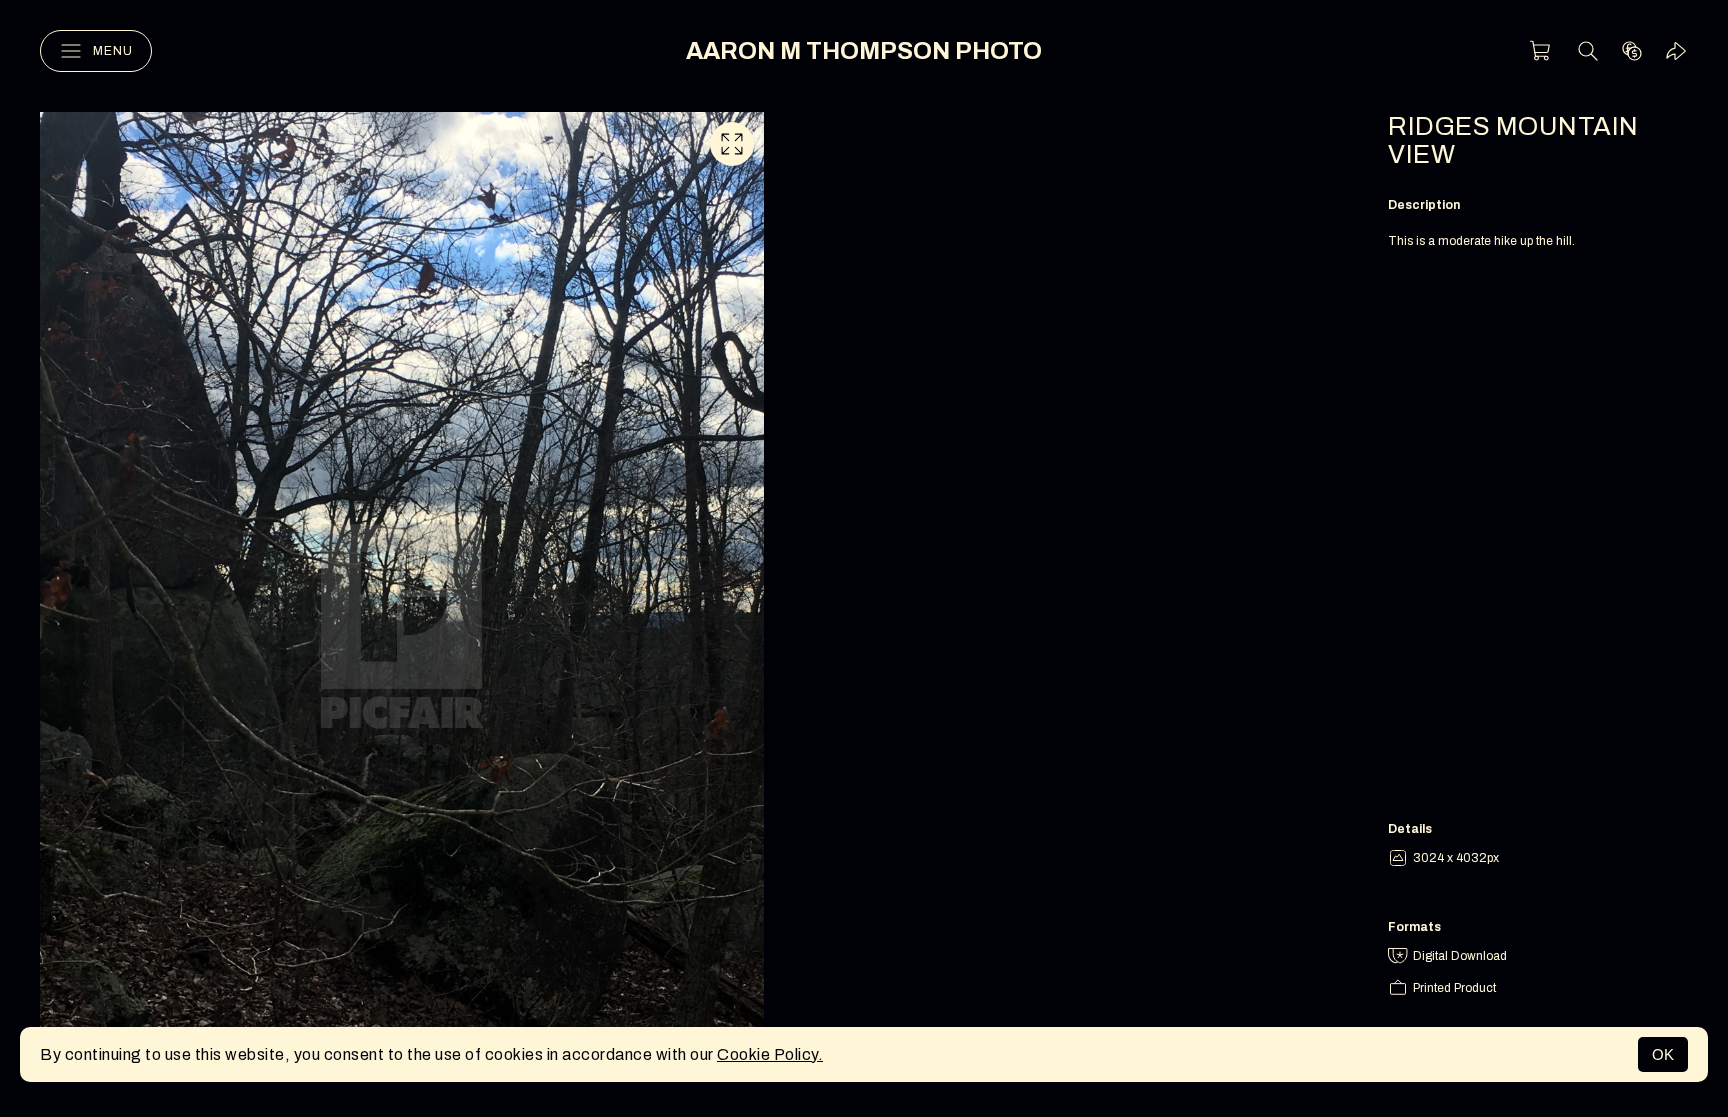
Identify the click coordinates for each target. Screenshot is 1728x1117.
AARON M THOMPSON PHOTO (864, 51)
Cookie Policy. (770, 1054)
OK (1663, 1054)
